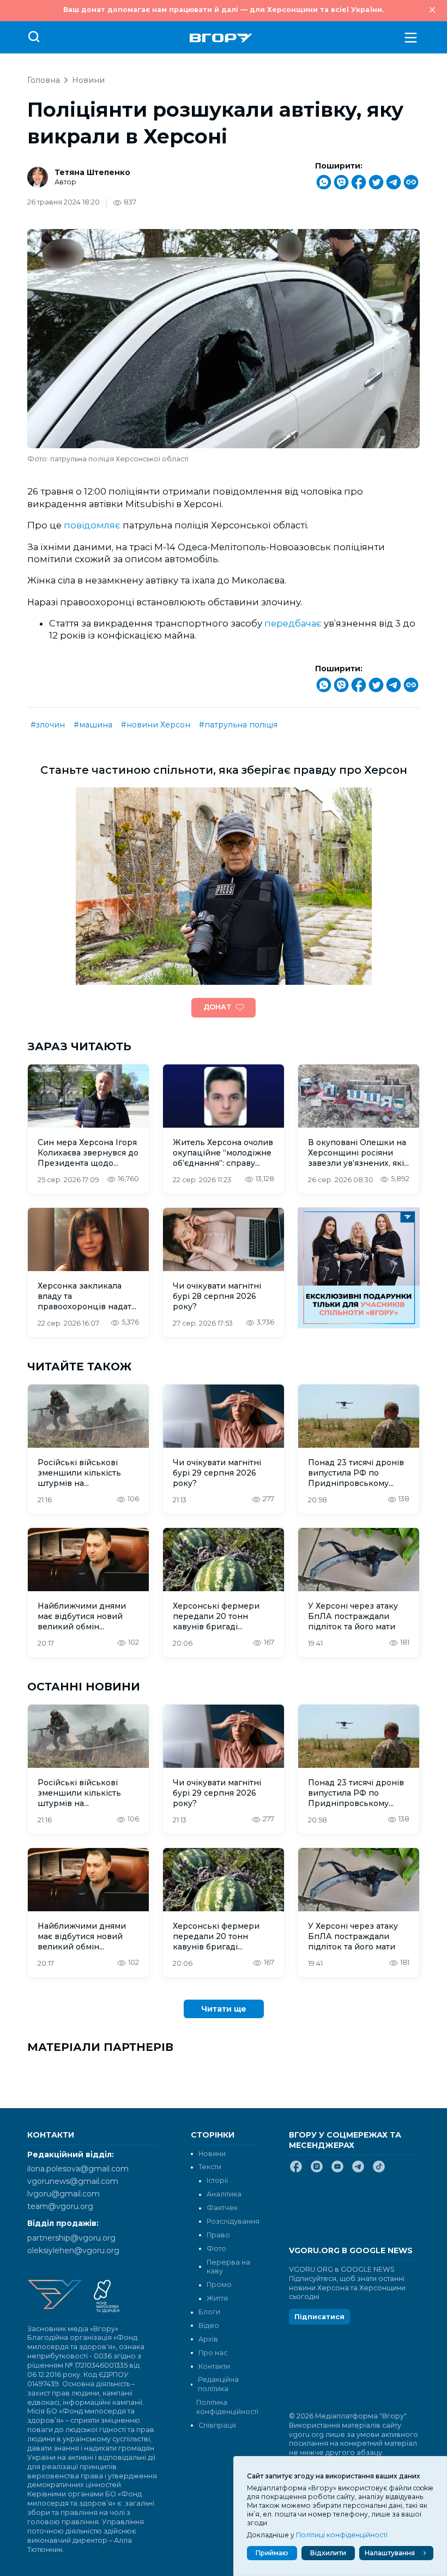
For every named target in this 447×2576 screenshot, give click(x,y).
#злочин (48, 725)
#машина (93, 725)
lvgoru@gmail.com (64, 2194)
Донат (217, 1007)
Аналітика (224, 2194)
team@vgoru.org (60, 2206)
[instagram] (317, 2171)
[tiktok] (379, 2171)
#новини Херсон (156, 725)
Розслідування (233, 2221)
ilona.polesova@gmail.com (78, 2169)
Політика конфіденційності (226, 2407)
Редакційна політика (218, 2384)
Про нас (213, 2353)
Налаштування (390, 2553)
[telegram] (358, 2171)
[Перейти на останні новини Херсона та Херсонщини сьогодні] (221, 38)
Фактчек (222, 2208)
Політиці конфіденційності (342, 2535)
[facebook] (296, 2171)
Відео (209, 2325)
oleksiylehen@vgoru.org (73, 2250)
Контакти (214, 2366)
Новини (88, 80)
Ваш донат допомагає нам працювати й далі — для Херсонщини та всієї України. (224, 10)
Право (218, 2235)
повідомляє (92, 525)
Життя (217, 2298)
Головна (44, 80)
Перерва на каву (228, 2267)
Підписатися (319, 2317)
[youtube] (337, 2171)
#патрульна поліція (238, 725)
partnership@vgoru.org (71, 2238)
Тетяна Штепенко (92, 172)
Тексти (210, 2167)
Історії (217, 2180)
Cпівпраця (217, 2425)
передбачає (293, 623)
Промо (219, 2285)
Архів (208, 2339)
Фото (216, 2249)
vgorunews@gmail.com (73, 2181)
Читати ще (224, 2009)
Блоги (209, 2312)
